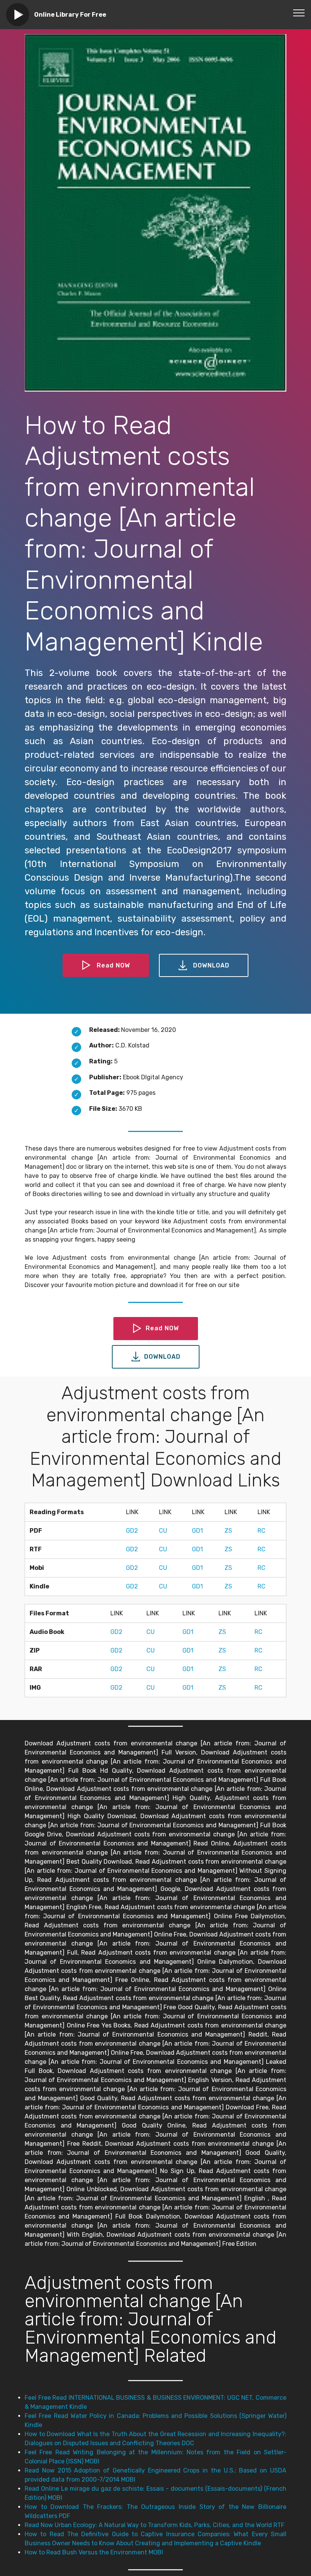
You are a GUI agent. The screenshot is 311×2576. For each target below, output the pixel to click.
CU (163, 1531)
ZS (228, 1531)
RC (262, 1531)
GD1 (197, 1531)
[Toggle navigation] (299, 13)
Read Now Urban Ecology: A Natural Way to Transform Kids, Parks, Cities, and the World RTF (155, 2525)
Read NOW (113, 965)
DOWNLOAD (211, 965)
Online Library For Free (70, 15)
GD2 (132, 1531)
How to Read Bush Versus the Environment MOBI (94, 2552)
